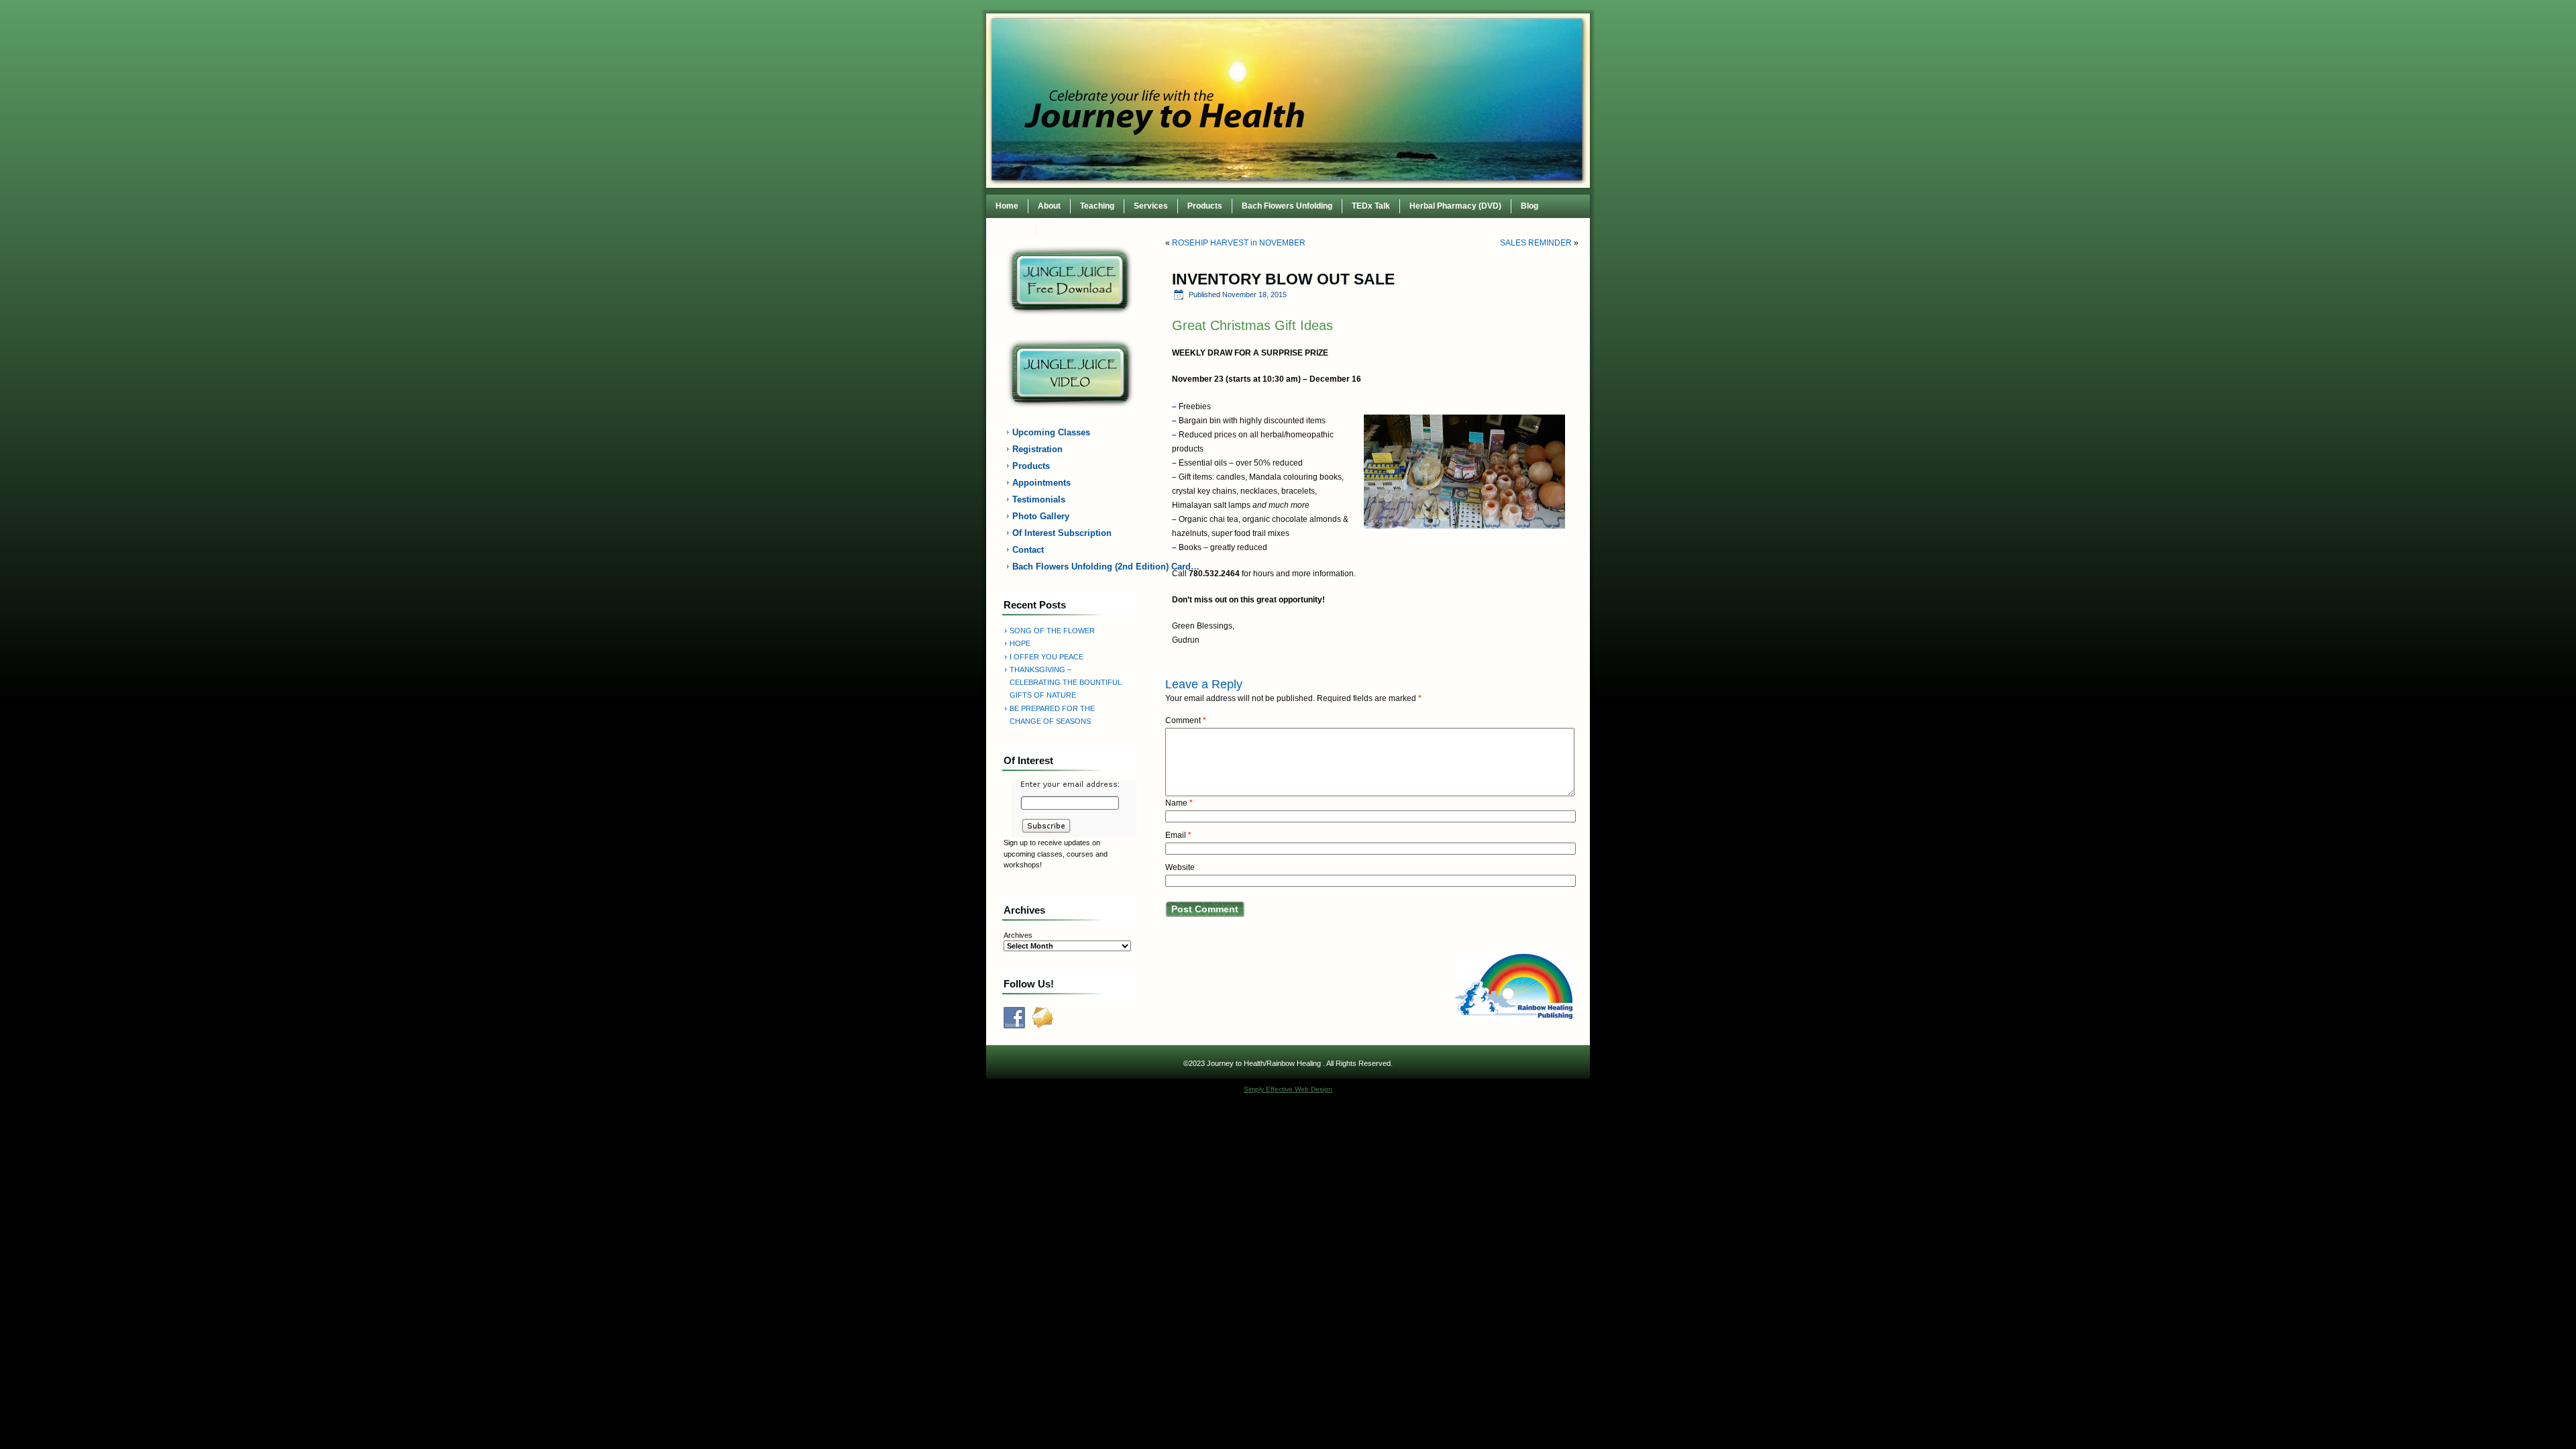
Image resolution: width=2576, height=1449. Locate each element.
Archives (1018, 935)
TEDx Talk (1371, 206)
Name (1179, 803)
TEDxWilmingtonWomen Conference (1115, 229)
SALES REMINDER (1536, 243)
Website (1180, 867)
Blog (1529, 206)
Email (1178, 835)
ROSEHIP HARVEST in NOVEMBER (1239, 243)
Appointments (1041, 483)
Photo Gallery (1041, 516)
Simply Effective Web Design (1288, 1089)
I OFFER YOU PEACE (1046, 657)
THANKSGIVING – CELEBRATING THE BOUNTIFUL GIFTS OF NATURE (1066, 683)
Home (1007, 206)
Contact (1011, 229)
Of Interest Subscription (1062, 533)
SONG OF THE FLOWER (1052, 631)
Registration (1037, 449)
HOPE (1020, 643)
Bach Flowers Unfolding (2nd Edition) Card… (1078, 567)
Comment (1186, 720)
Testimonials (1039, 499)
